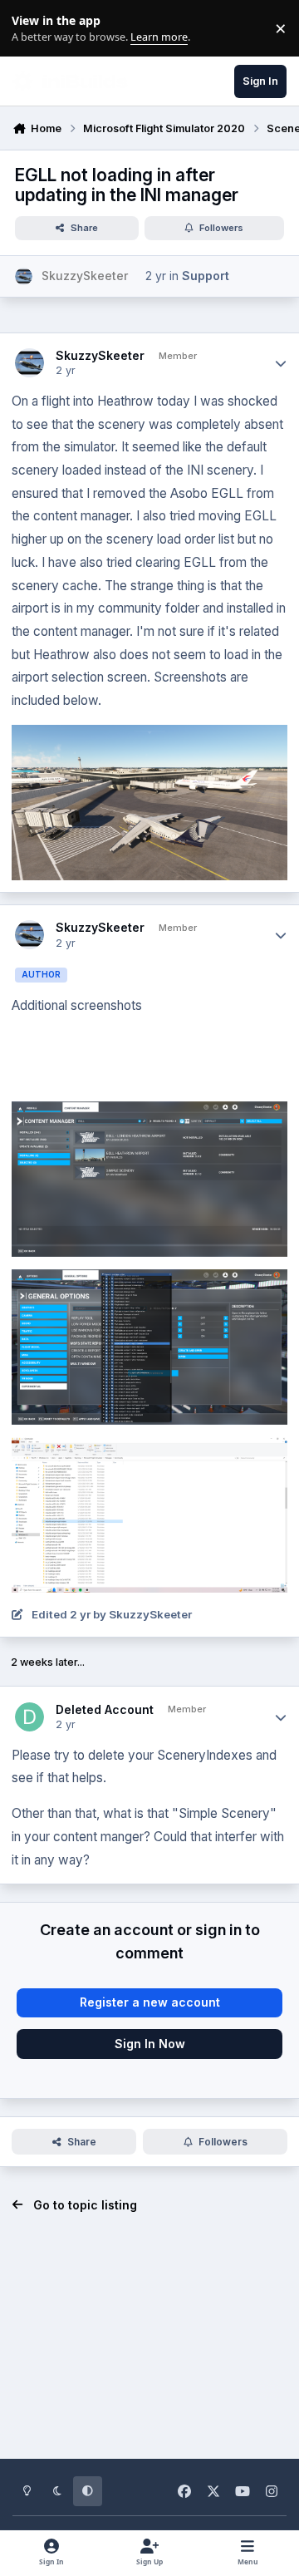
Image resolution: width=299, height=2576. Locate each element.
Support (206, 276)
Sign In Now (150, 2044)
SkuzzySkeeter (100, 355)
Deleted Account (105, 1709)
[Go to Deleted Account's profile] (29, 1717)
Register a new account (150, 2002)
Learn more (32, 29)
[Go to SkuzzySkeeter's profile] (24, 276)
